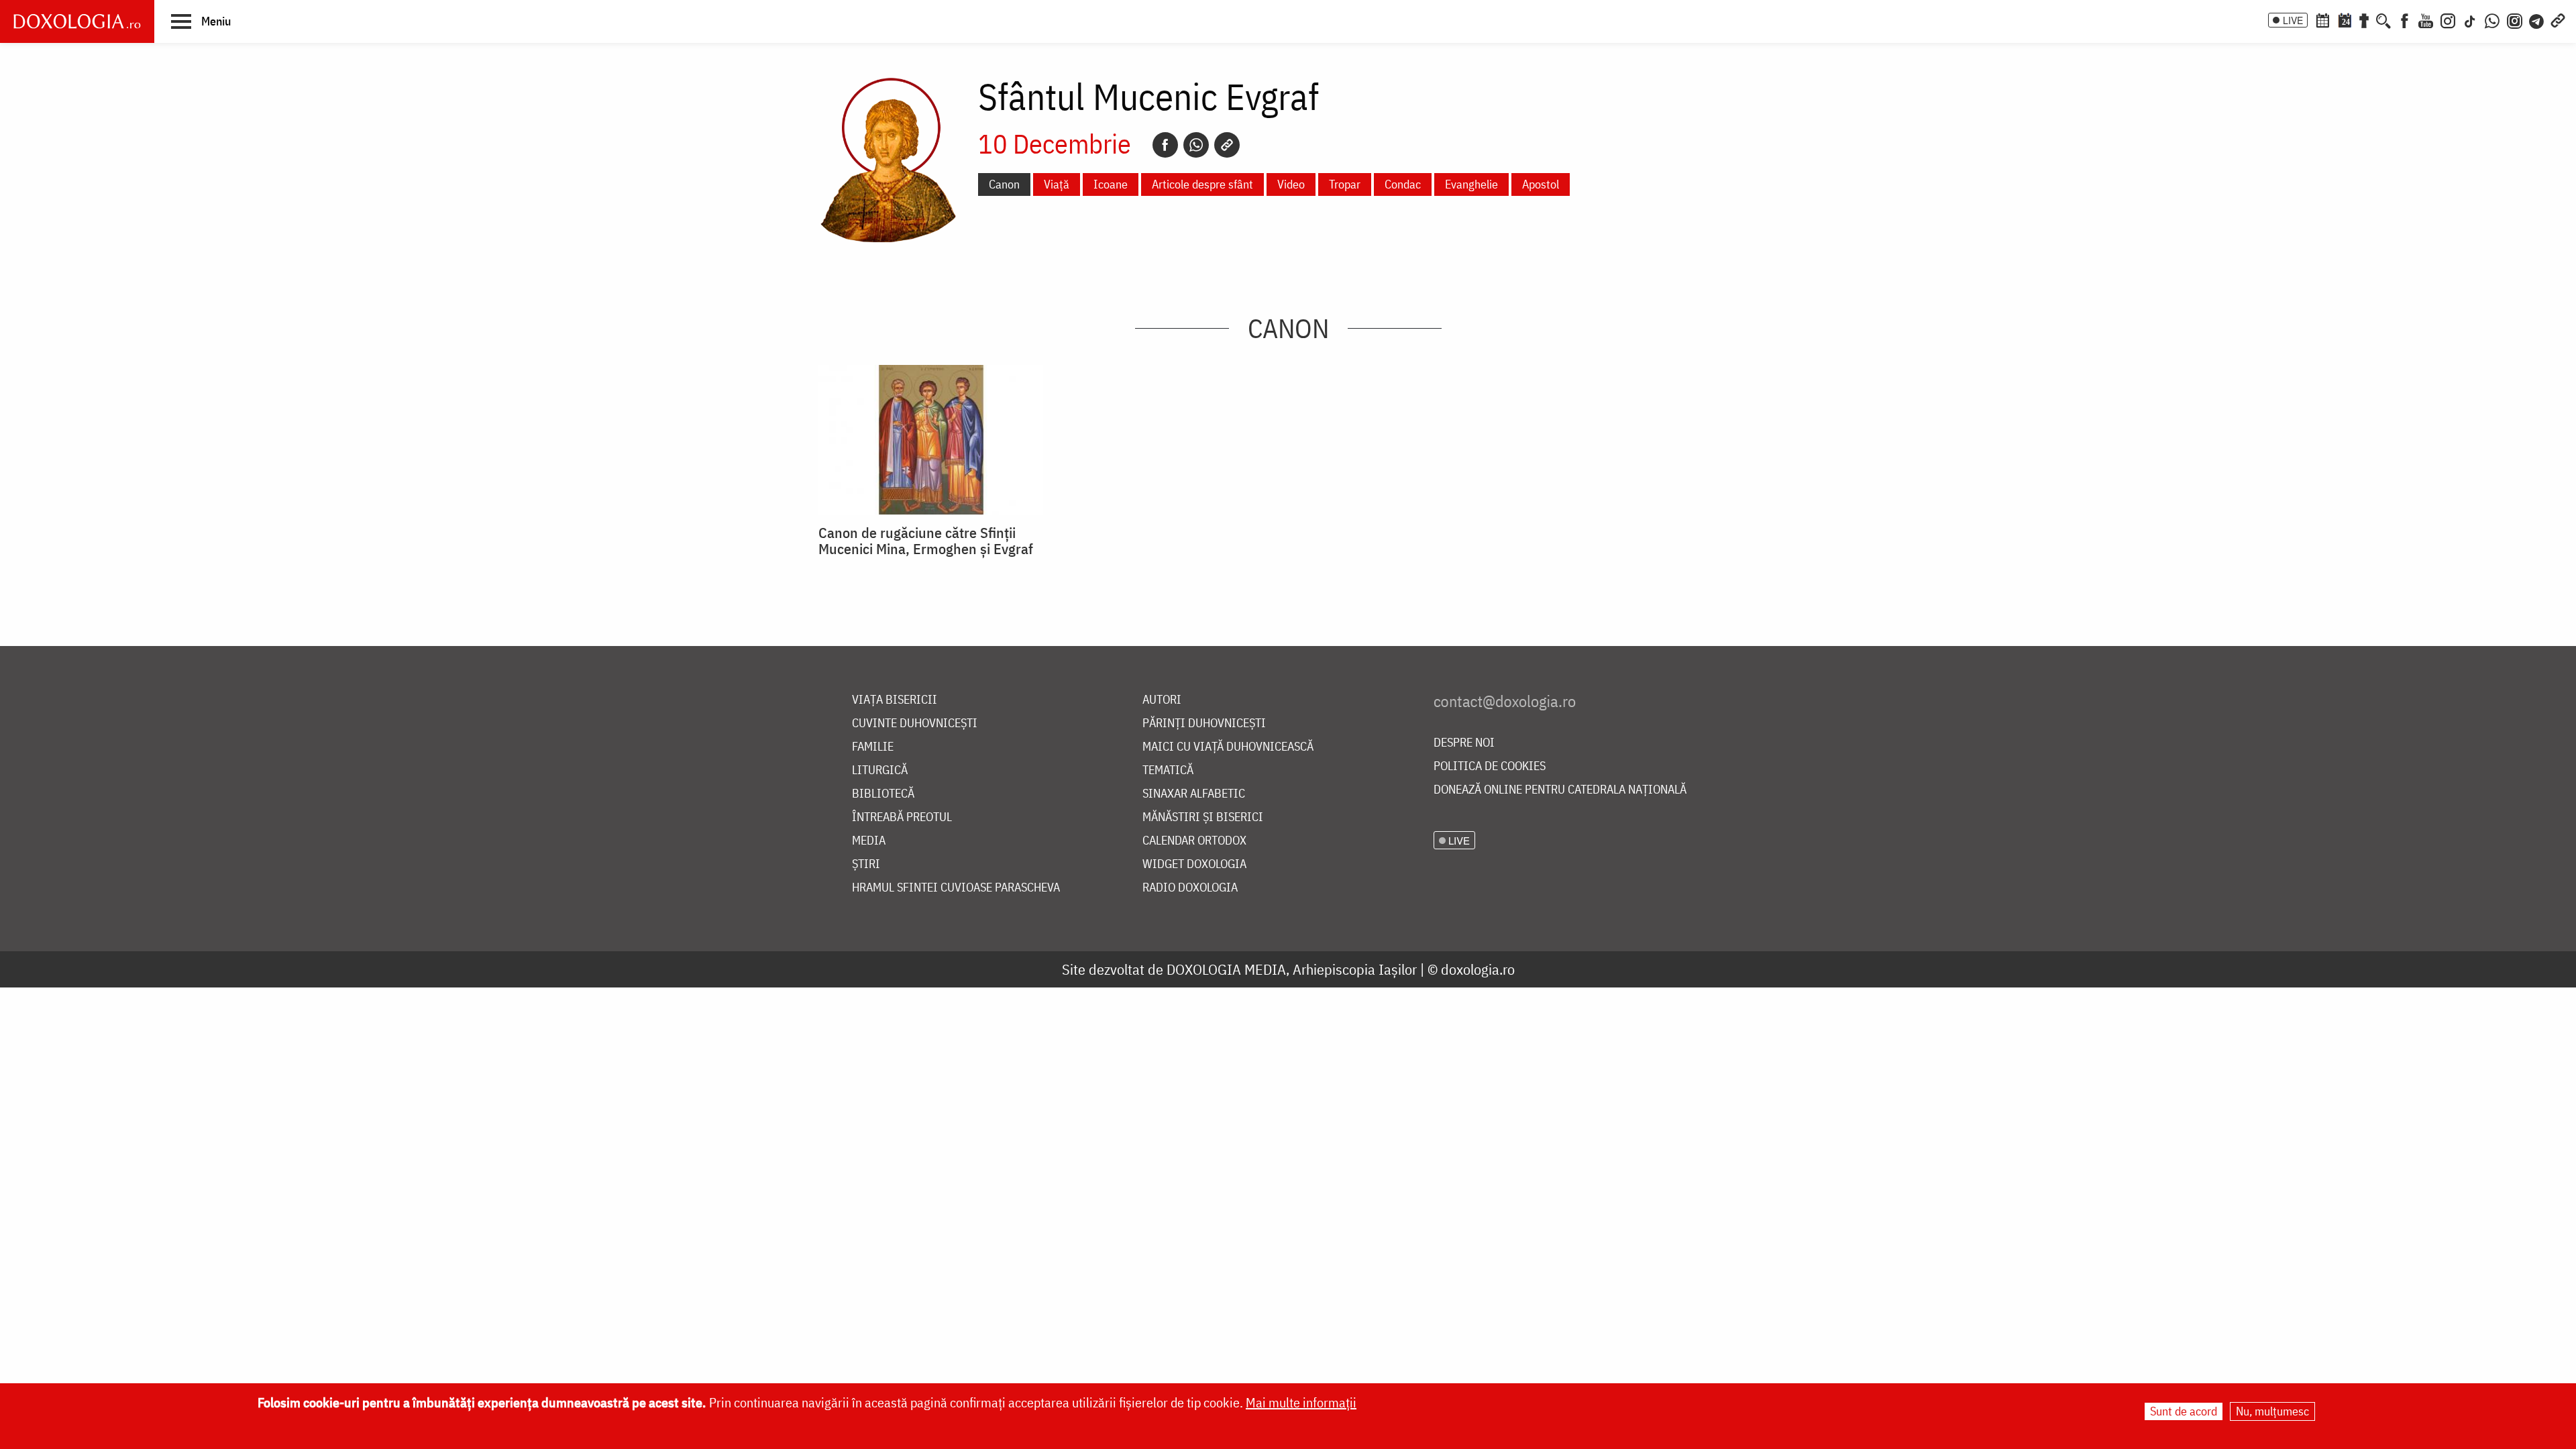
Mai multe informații (1301, 1402)
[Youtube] (2426, 19)
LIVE (2293, 20)
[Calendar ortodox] (2322, 19)
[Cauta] (2383, 19)
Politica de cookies (1490, 766)
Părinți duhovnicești (1204, 723)
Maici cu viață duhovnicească (1228, 747)
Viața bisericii (895, 700)
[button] (201, 21)
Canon (1004, 184)
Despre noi (1464, 743)
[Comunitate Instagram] (2515, 19)
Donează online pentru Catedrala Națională (1560, 790)
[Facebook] (2405, 19)
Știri (866, 864)
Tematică (1168, 770)
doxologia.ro (1478, 969)
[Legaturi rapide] (2558, 19)
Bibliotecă (883, 794)
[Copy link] (1227, 145)
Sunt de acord (2184, 1411)
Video (1291, 184)
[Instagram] (2448, 19)
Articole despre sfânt (1202, 184)
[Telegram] (2537, 19)
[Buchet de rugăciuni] (2364, 19)
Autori (1162, 700)
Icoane (1111, 184)
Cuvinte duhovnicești (915, 723)
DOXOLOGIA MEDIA (1226, 969)
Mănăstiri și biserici (1203, 817)
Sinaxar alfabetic (1194, 794)
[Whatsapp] (1196, 145)
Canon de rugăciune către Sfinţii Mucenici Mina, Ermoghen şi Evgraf (926, 541)
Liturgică (880, 770)
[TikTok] (2470, 19)
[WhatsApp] (2492, 19)
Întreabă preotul (902, 817)
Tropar (1345, 184)
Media (869, 841)
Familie (873, 747)
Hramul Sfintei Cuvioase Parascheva (956, 888)
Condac (1403, 184)
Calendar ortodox (1194, 841)
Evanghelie (1471, 184)
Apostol (1541, 184)
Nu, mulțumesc (2272, 1411)
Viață (1057, 184)
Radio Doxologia (1190, 888)
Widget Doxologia (1194, 864)
